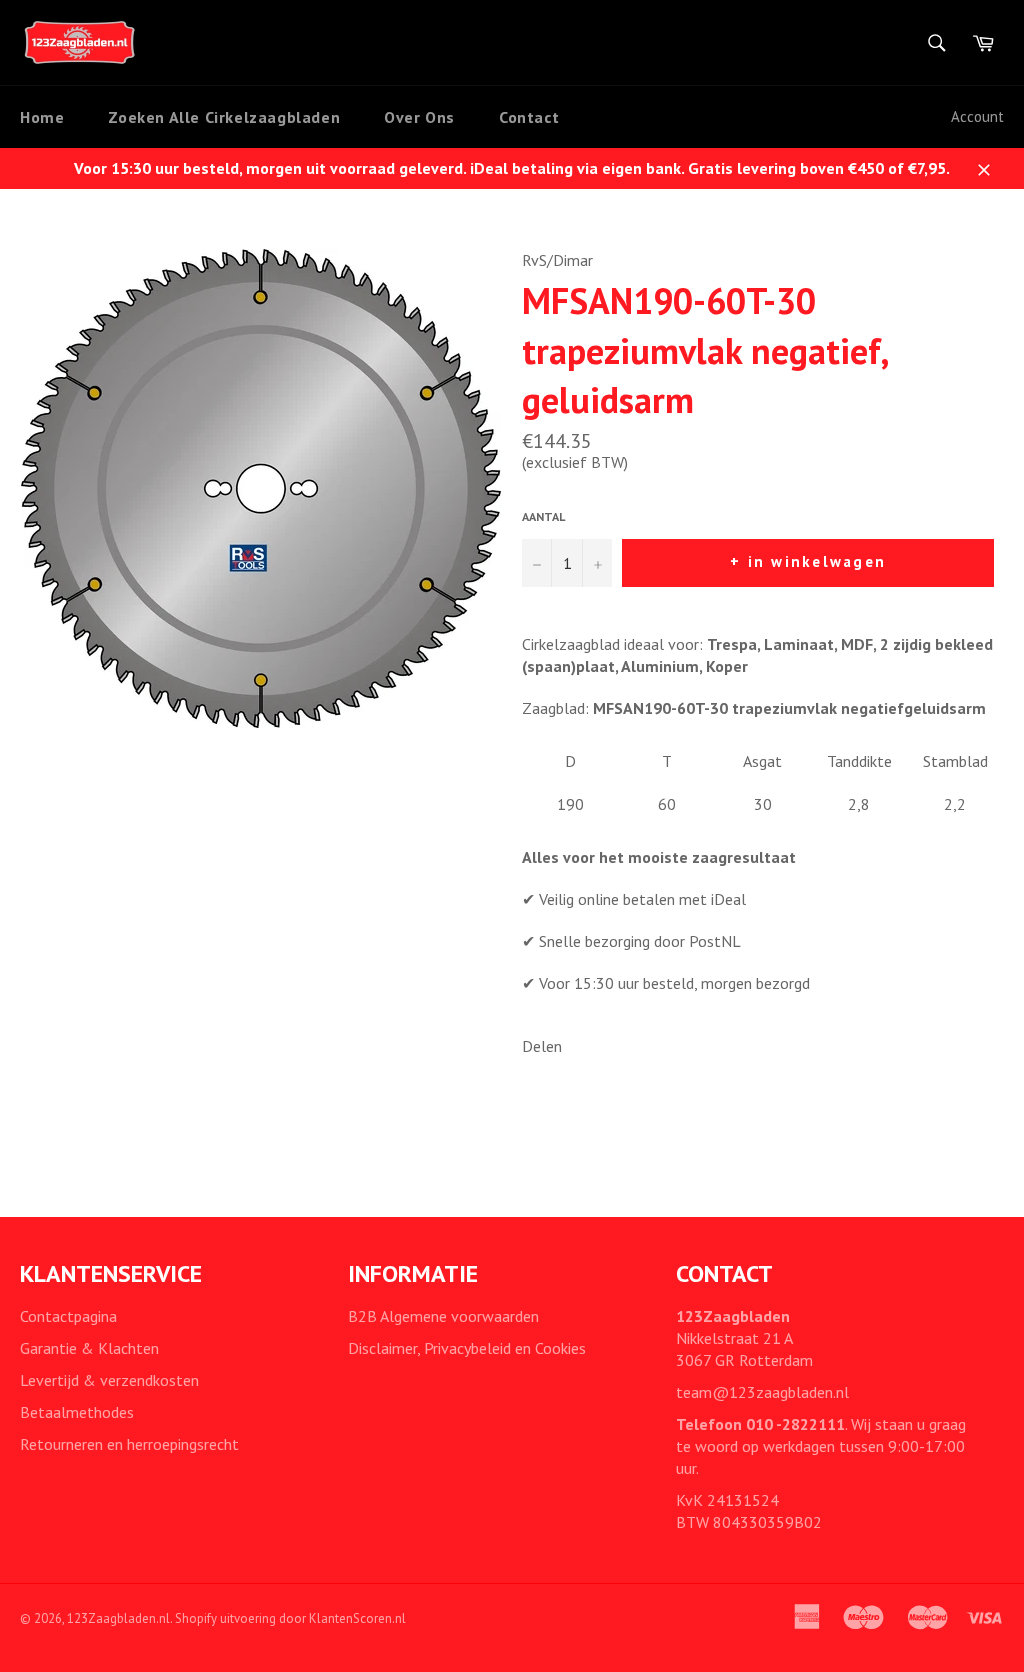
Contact (529, 117)
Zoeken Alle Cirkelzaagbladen (224, 117)
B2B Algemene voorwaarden (443, 1316)
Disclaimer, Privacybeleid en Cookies (467, 1348)
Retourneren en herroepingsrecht (129, 1444)
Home (42, 117)
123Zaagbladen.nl (118, 1618)
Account (977, 116)
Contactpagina (68, 1316)
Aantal (543, 516)
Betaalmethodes (77, 1412)
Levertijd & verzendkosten (109, 1380)
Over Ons (419, 117)
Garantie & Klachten (89, 1348)
